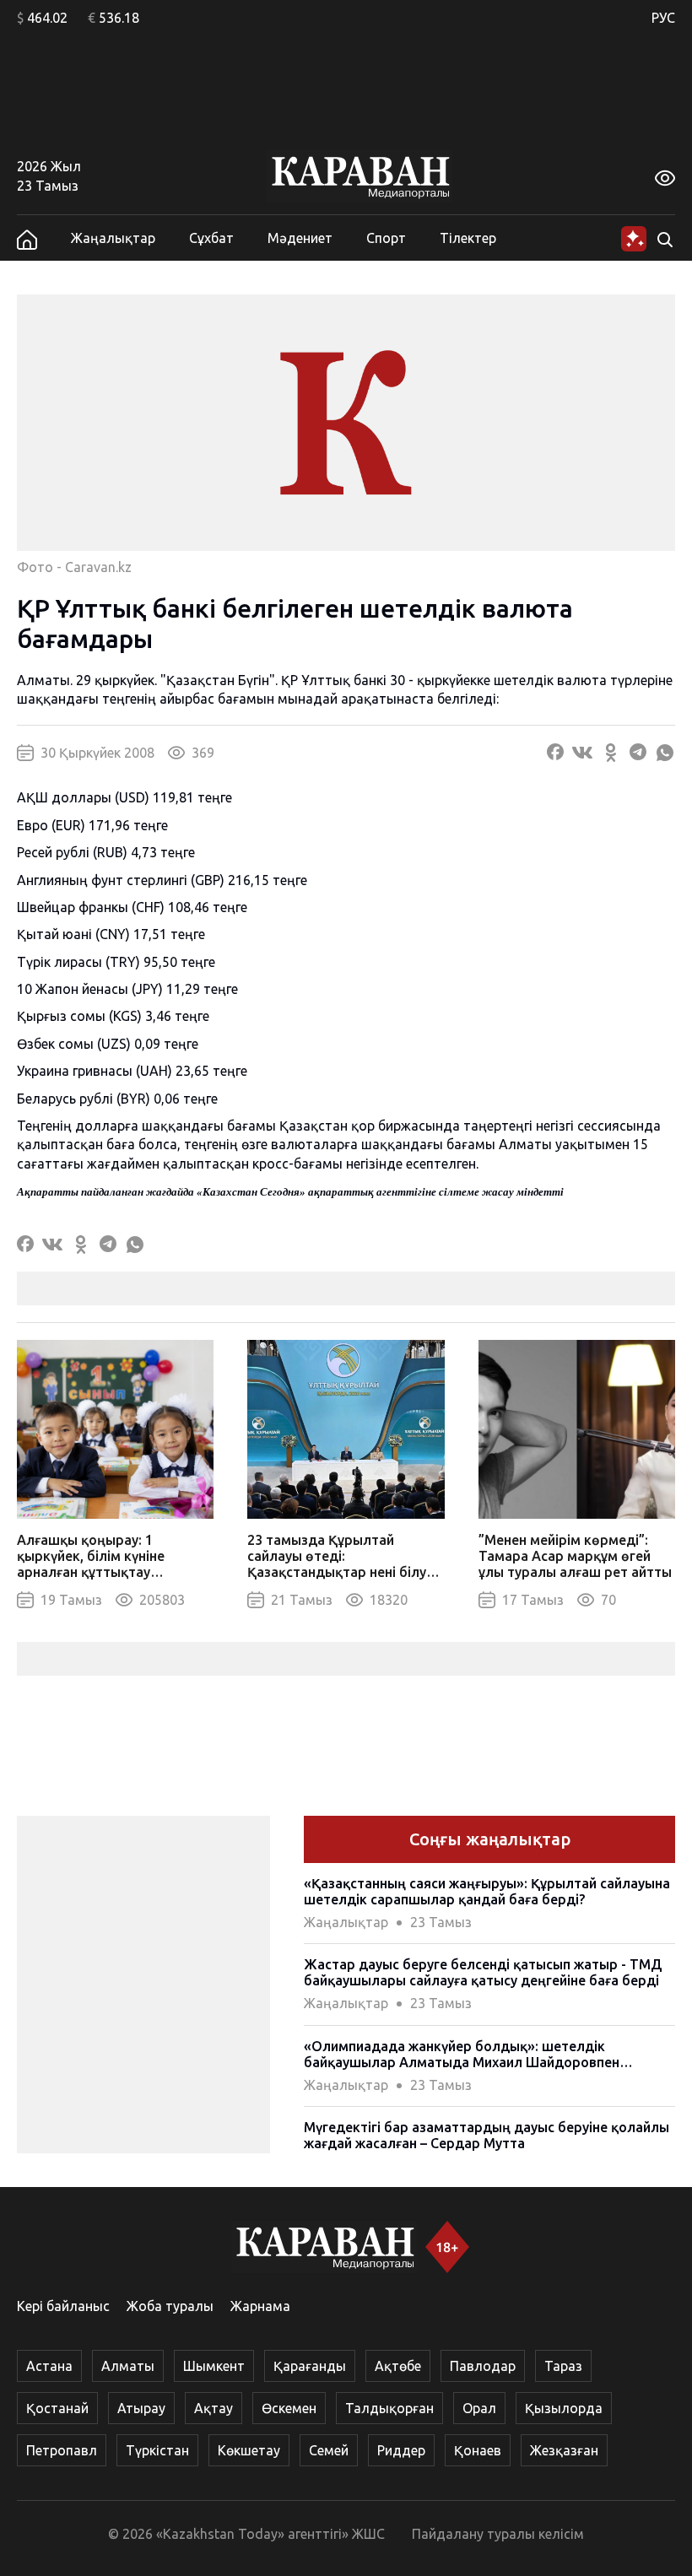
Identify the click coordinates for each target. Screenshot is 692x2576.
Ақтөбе (398, 2366)
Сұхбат (211, 238)
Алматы (128, 2366)
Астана (49, 2366)
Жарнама (260, 2306)
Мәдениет (300, 238)
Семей (329, 2450)
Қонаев (478, 2450)
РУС (663, 18)
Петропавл (62, 2450)
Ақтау (214, 2408)
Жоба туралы (170, 2306)
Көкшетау (249, 2450)
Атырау (141, 2408)
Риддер (401, 2450)
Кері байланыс (63, 2306)
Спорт (386, 238)
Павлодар (483, 2366)
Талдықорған (389, 2408)
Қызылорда (564, 2408)
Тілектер (468, 238)
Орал (479, 2408)
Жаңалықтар (113, 238)
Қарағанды (310, 2366)
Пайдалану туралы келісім (498, 2534)
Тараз (563, 2366)
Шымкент (214, 2366)
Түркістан (157, 2450)
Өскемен (289, 2408)
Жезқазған (564, 2450)
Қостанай (57, 2408)
